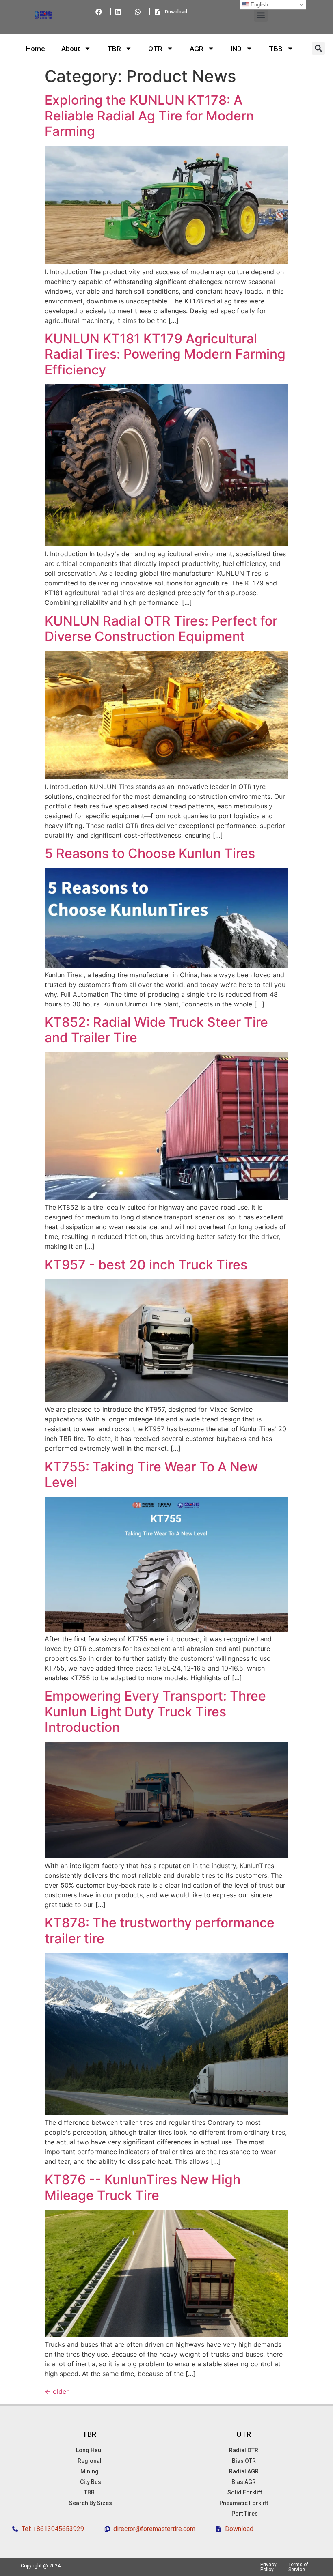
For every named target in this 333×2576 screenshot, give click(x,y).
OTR (155, 49)
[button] (261, 15)
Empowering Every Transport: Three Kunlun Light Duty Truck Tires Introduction (155, 1712)
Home (36, 49)
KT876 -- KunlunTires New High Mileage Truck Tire (143, 2187)
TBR (114, 49)
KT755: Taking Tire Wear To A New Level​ (151, 1474)
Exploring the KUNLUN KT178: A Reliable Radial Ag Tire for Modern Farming (149, 116)
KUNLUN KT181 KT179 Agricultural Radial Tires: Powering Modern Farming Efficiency (165, 354)
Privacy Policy (268, 2567)
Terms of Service (298, 2567)
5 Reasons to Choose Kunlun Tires (150, 853)
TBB (276, 49)
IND (236, 49)
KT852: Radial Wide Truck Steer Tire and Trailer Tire (156, 1030)
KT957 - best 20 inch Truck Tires (146, 1265)
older (57, 2391)
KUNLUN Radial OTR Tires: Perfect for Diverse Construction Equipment (161, 629)
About (71, 49)
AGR (197, 49)
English (258, 5)
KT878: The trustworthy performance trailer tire (160, 1930)
